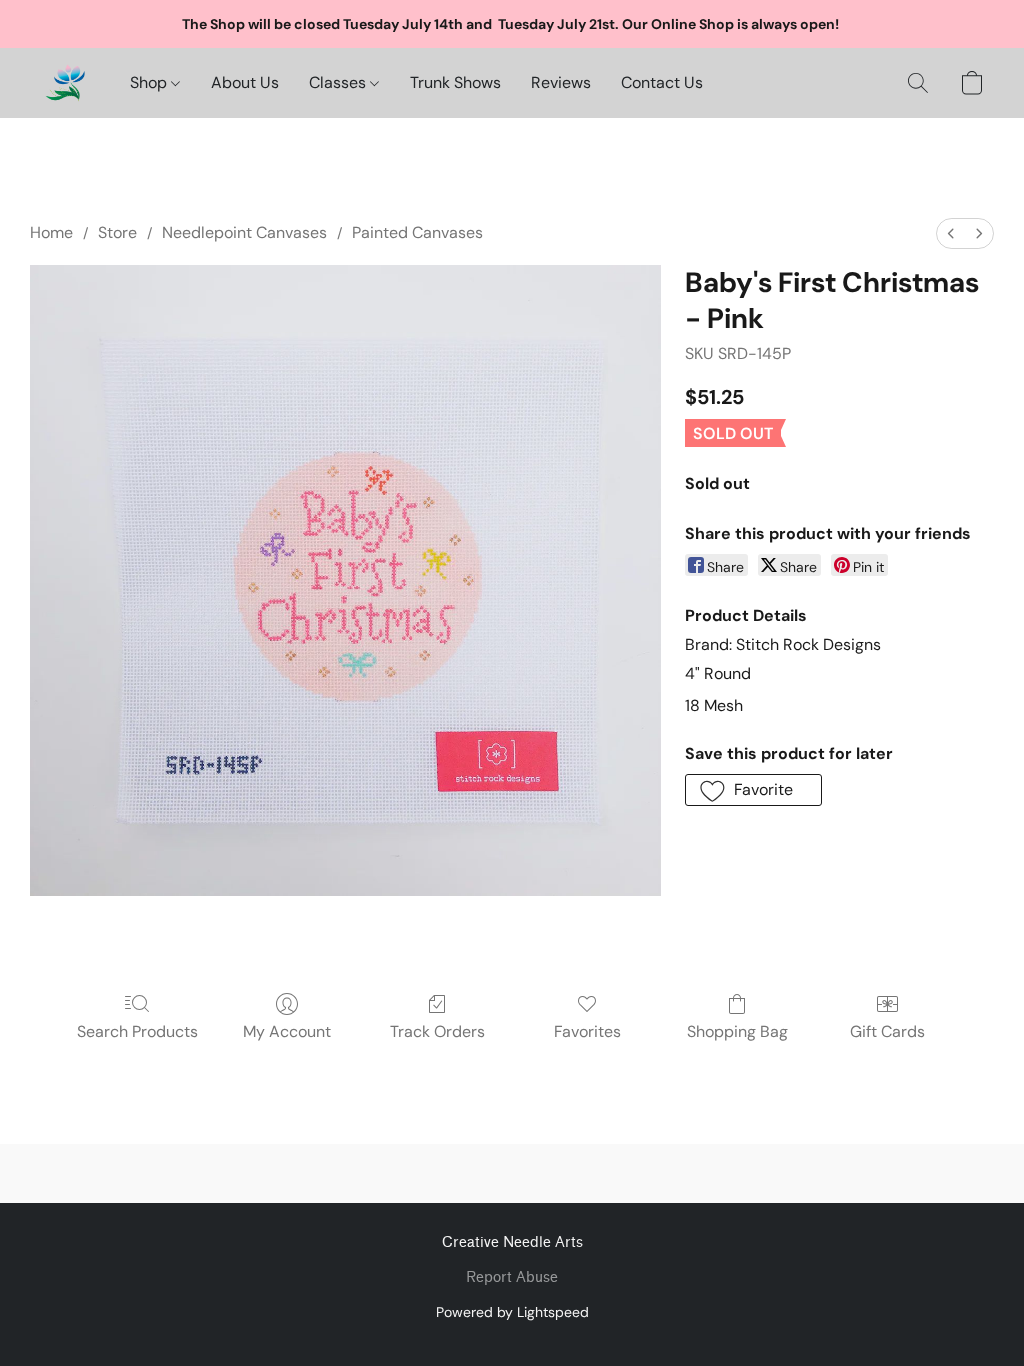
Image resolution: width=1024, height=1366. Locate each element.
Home (51, 232)
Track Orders (437, 1031)
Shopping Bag (737, 1031)
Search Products (137, 1031)
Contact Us (662, 82)
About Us (245, 82)
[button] (65, 83)
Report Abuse (512, 1277)
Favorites (587, 1031)
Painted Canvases (417, 232)
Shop (150, 82)
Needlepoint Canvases (244, 232)
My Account (287, 1031)
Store (117, 232)
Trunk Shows (455, 82)
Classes (339, 82)
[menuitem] (951, 233)
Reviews (561, 82)
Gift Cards (887, 1031)
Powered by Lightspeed (512, 1312)
